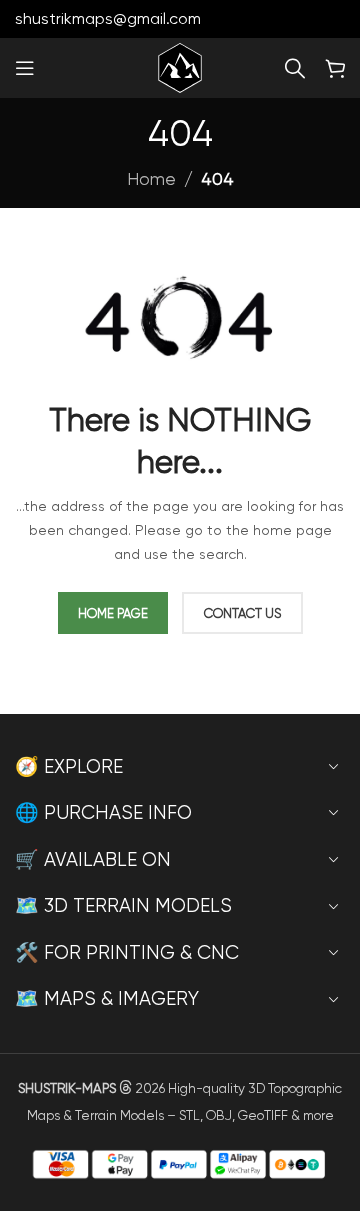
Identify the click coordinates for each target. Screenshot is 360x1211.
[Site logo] (180, 66)
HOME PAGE (113, 613)
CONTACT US (242, 613)
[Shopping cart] (335, 68)
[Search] (295, 68)
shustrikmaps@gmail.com (108, 18)
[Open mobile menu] (25, 68)
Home (151, 179)
